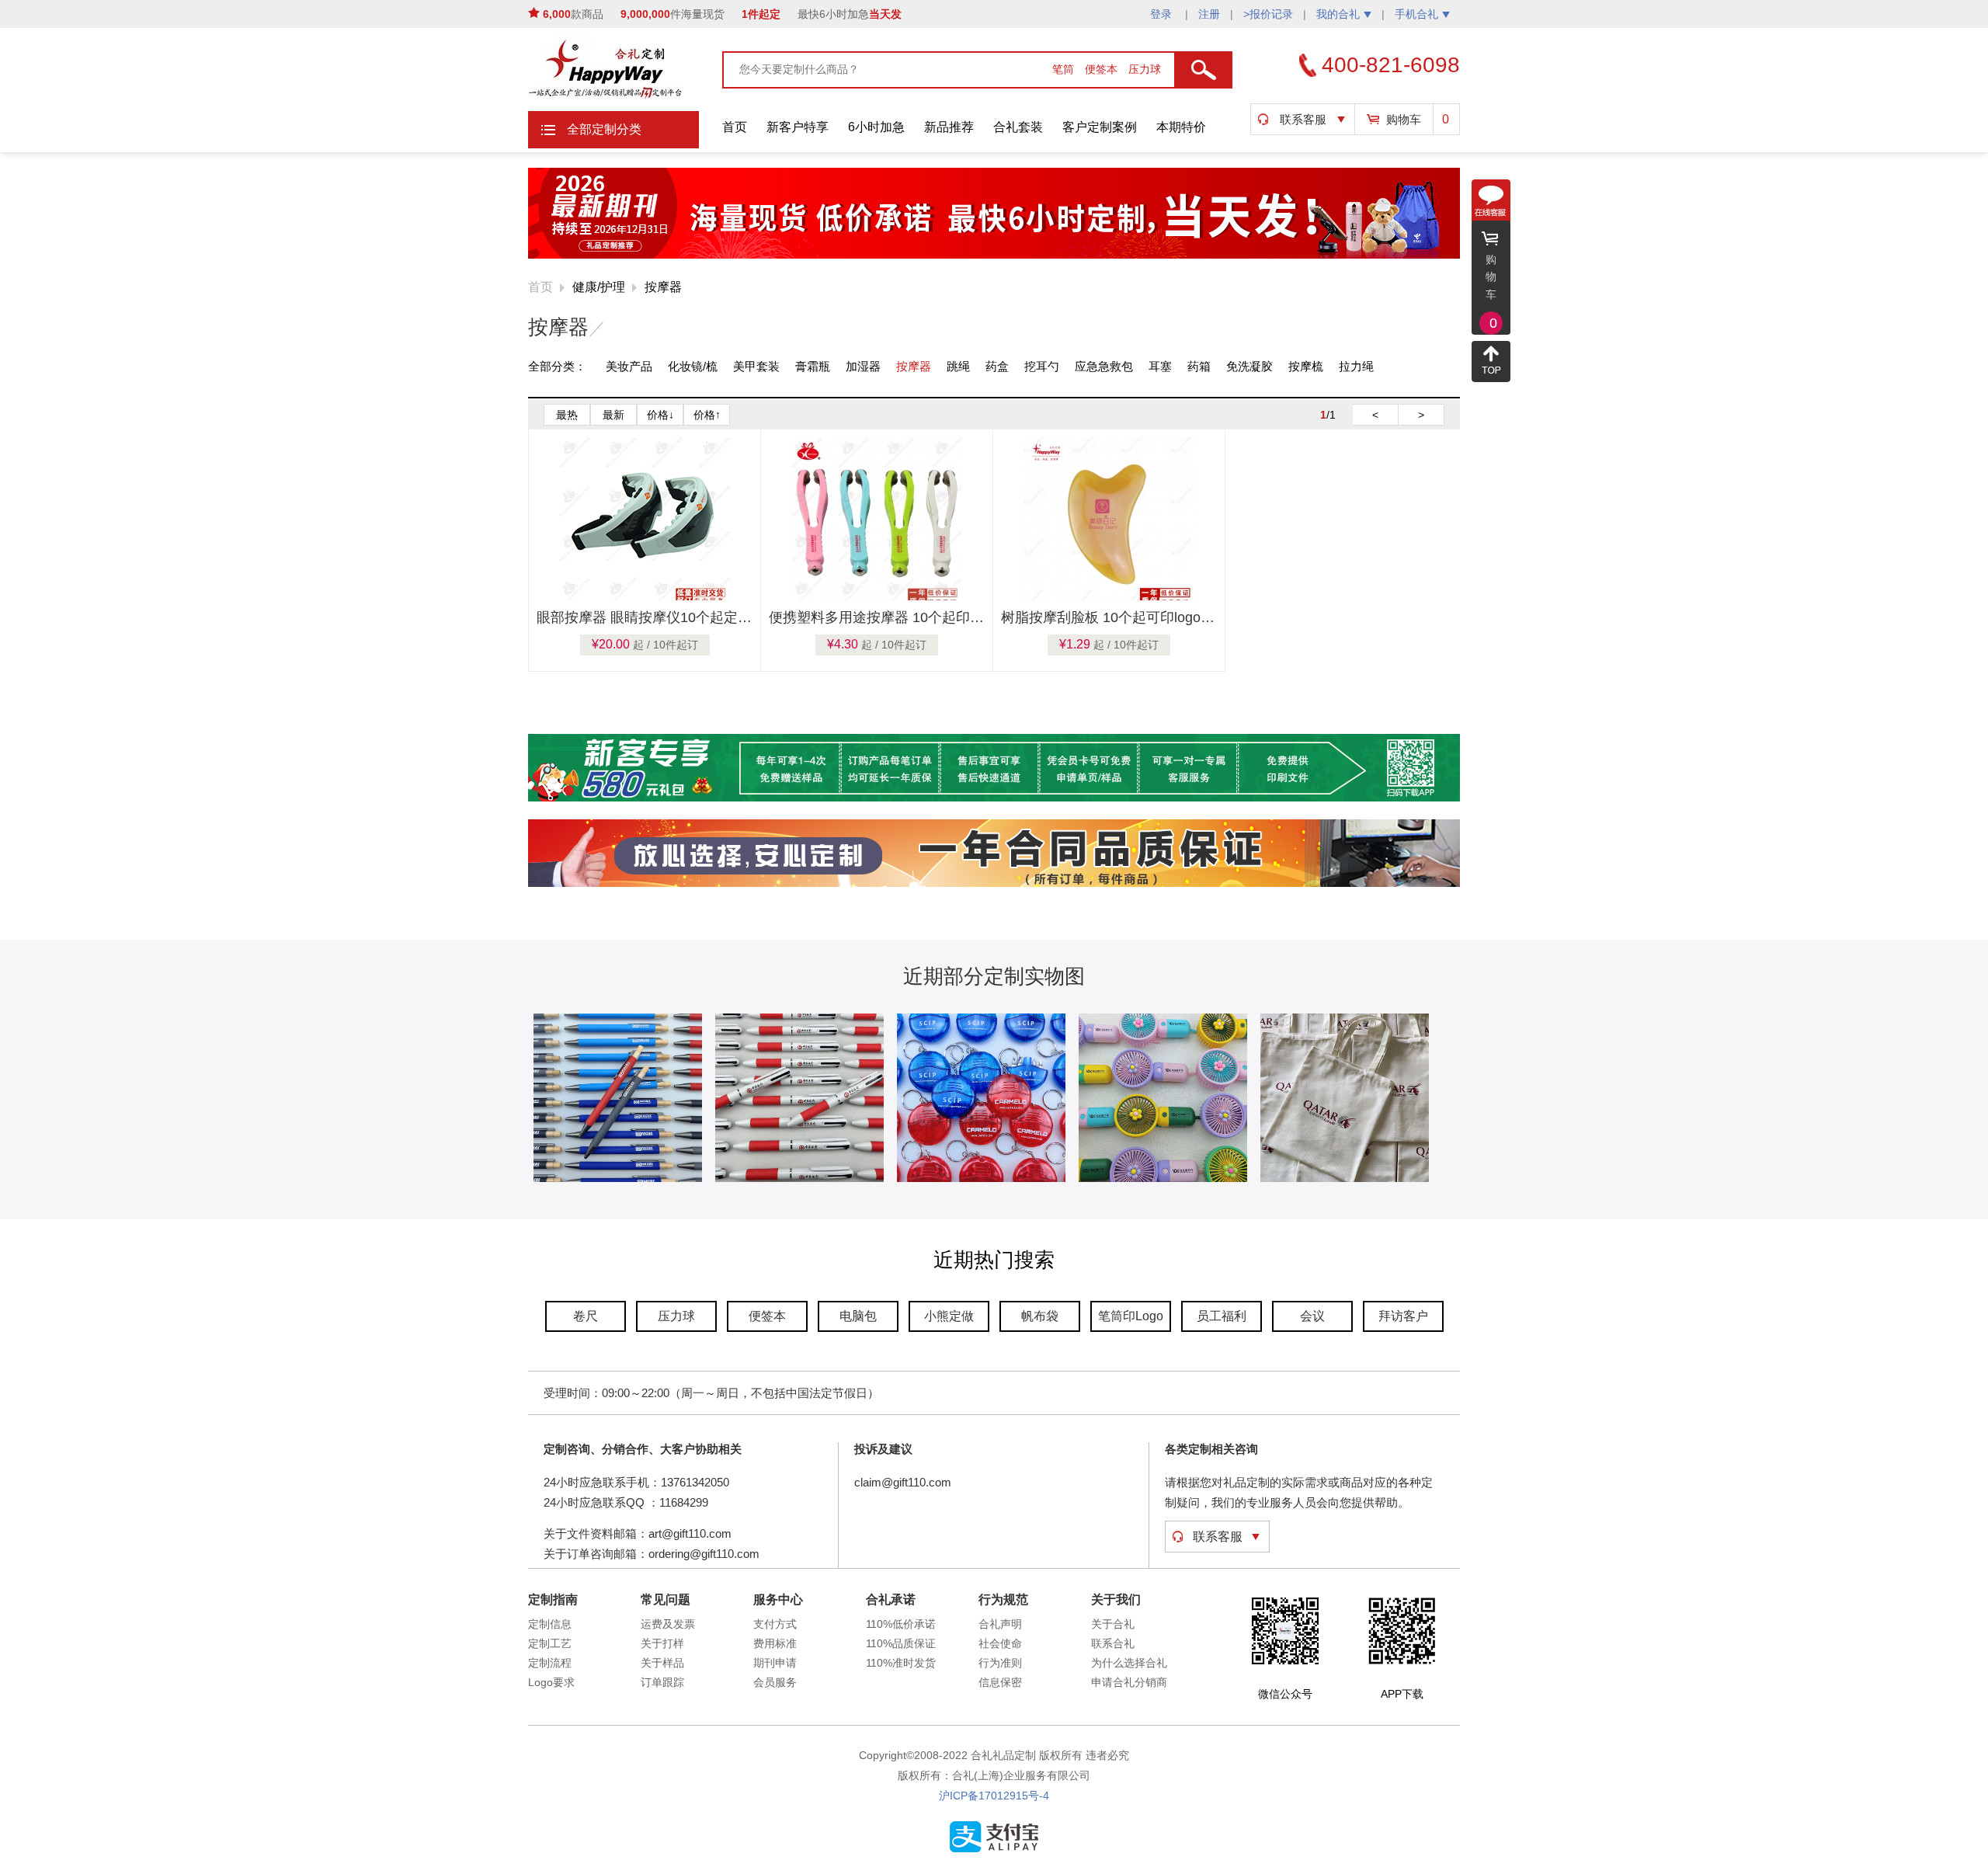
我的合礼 (1338, 14)
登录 (1163, 14)
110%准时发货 (901, 1663)
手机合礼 (1416, 14)
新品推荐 (949, 127)
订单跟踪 (662, 1682)
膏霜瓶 (813, 366)
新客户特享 (798, 127)
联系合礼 (1113, 1643)
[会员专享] (994, 798)
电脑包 (858, 1316)
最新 (613, 415)
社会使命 (1000, 1643)
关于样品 (662, 1663)
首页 (735, 127)
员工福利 (1222, 1316)
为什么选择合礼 (1129, 1663)
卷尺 (586, 1316)
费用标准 (775, 1643)
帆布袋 (1040, 1316)
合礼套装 (1018, 127)
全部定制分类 (604, 129)
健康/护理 (599, 287)
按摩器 (663, 287)
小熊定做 (949, 1316)
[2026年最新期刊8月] (994, 256)
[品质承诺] (994, 884)
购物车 (1404, 119)
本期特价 (1181, 127)
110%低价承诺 (901, 1624)
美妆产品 (629, 366)
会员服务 (775, 1682)
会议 (1312, 1316)
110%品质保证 (901, 1643)
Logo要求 (551, 1682)
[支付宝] (994, 1849)
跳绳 (958, 366)
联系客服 (1303, 119)
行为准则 (1000, 1663)
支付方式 (775, 1624)
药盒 (997, 366)
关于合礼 (1113, 1624)
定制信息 (550, 1624)
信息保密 (1000, 1682)
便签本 (1103, 69)
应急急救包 (1104, 366)
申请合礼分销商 (1129, 1682)
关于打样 (662, 1643)
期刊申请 (775, 1663)
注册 (1209, 14)
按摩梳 (1306, 366)
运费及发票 (668, 1624)
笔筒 (1065, 69)
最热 (567, 415)
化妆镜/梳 (693, 366)
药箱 (1199, 366)
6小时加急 (876, 127)
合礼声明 (1000, 1624)
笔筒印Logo (1131, 1316)
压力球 (1145, 69)
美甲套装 (756, 366)
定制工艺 (550, 1643)
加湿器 (863, 366)
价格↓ (660, 415)
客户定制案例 (1100, 127)
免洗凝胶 (1249, 366)
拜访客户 (1403, 1316)
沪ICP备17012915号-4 (994, 1796)
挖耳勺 (1042, 366)
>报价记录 (1268, 14)
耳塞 (1160, 366)
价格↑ (707, 415)
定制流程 (550, 1663)
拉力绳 (1356, 366)
